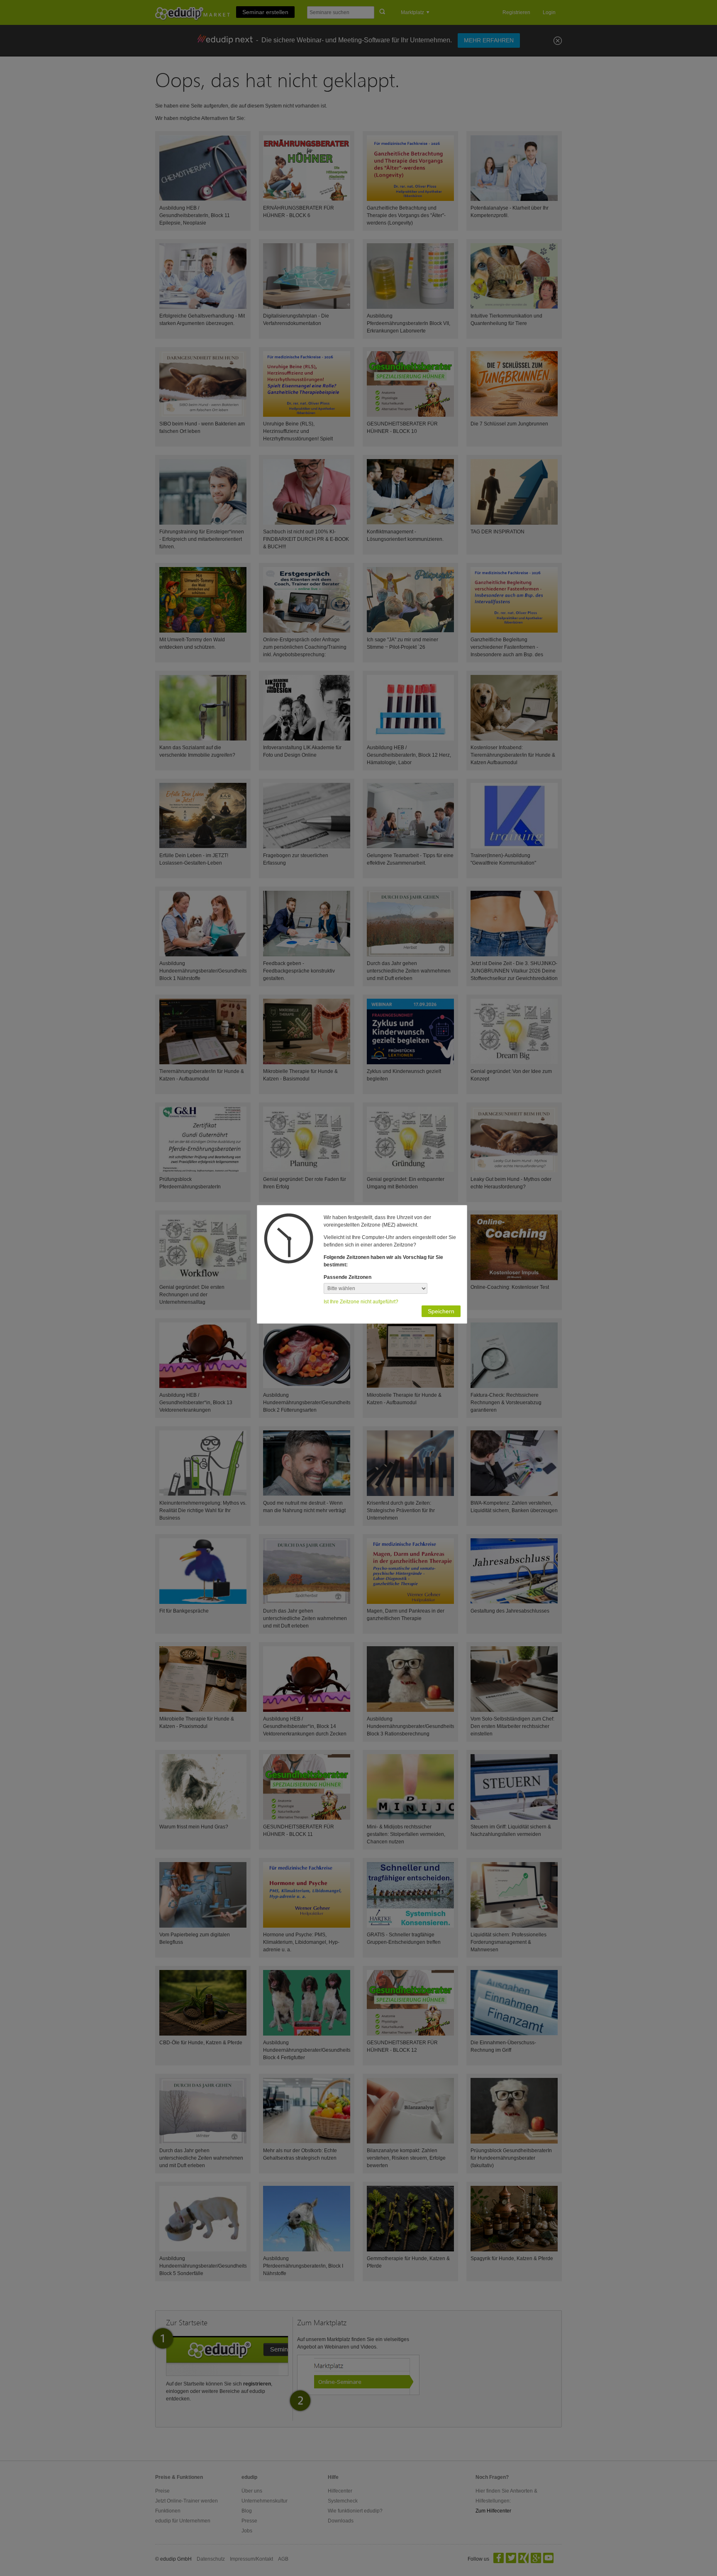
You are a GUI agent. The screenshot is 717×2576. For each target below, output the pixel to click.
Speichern (441, 1311)
